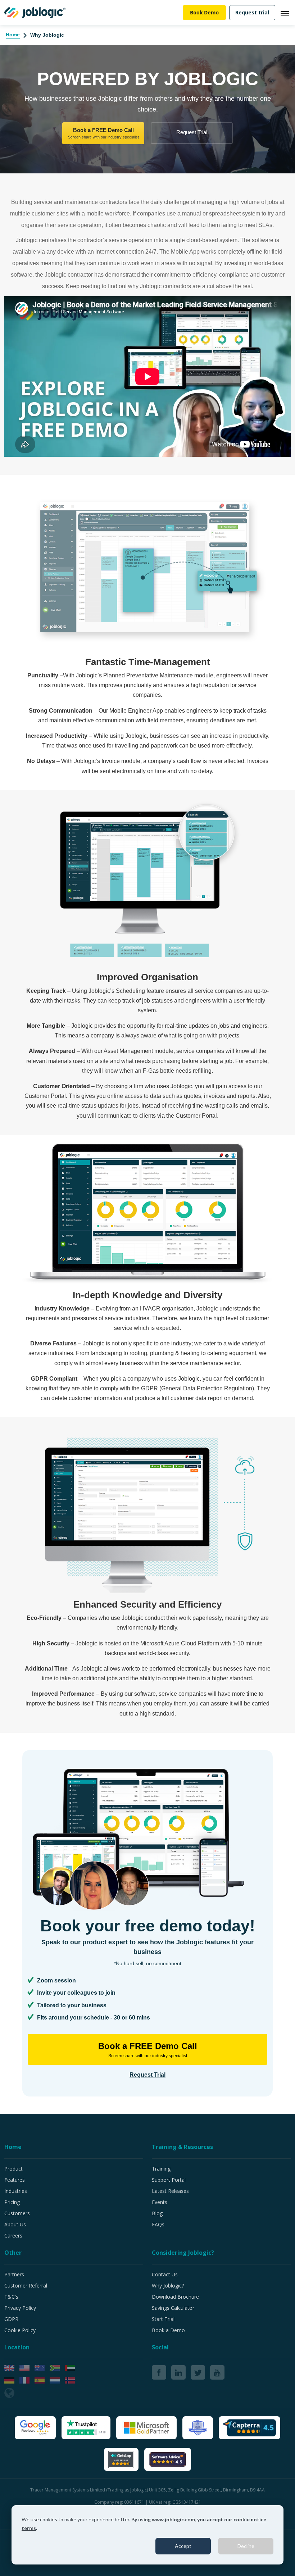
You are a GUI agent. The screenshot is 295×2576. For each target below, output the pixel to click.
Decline (246, 2546)
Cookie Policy (20, 2330)
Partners (14, 2274)
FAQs (158, 2224)
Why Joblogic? (168, 2286)
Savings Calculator (173, 2308)
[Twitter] (198, 2372)
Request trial (252, 12)
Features (15, 2180)
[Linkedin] (178, 2372)
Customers (17, 2213)
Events (160, 2202)
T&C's (11, 2297)
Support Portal (169, 2180)
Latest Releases (170, 2191)
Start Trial (163, 2319)
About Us (15, 2224)
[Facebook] (159, 2372)
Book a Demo (168, 2330)
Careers (13, 2236)
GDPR (11, 2319)
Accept (183, 2546)
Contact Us (165, 2274)
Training (161, 2169)
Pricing (12, 2202)
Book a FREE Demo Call (103, 133)
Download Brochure (175, 2297)
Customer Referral (26, 2286)
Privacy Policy (20, 2308)
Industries (16, 2191)
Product (13, 2169)
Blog (157, 2213)
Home (13, 35)
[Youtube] (217, 2372)
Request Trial (192, 132)
